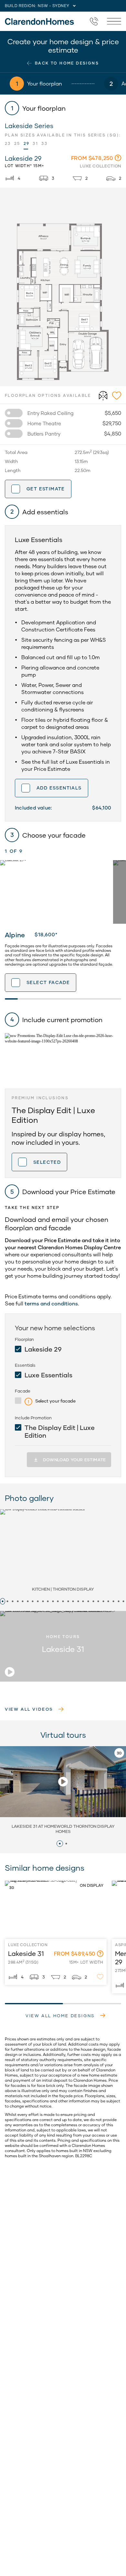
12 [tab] (58, 1601)
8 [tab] (38, 1601)
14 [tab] (68, 1601)
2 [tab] (8, 1601)
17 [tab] (83, 1601)
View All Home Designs (60, 2016)
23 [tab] (113, 1601)
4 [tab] (18, 1601)
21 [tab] (103, 1601)
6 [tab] (28, 1601)
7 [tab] (33, 1601)
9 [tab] (43, 1601)
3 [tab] (13, 1601)
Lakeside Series (29, 126)
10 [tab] (48, 1601)
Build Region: (21, 6)
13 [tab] (63, 1601)
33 (44, 143)
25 (17, 143)
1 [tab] (3, 1601)
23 (8, 143)
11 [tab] (53, 1601)
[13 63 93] (94, 21)
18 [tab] (88, 1601)
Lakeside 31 (16, 1882)
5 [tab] (23, 1601)
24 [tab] (119, 1601)
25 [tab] (123, 1601)
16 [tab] (78, 1601)
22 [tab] (109, 1601)
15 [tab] (73, 1601)
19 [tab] (93, 1601)
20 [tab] (98, 1601)
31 (35, 143)
